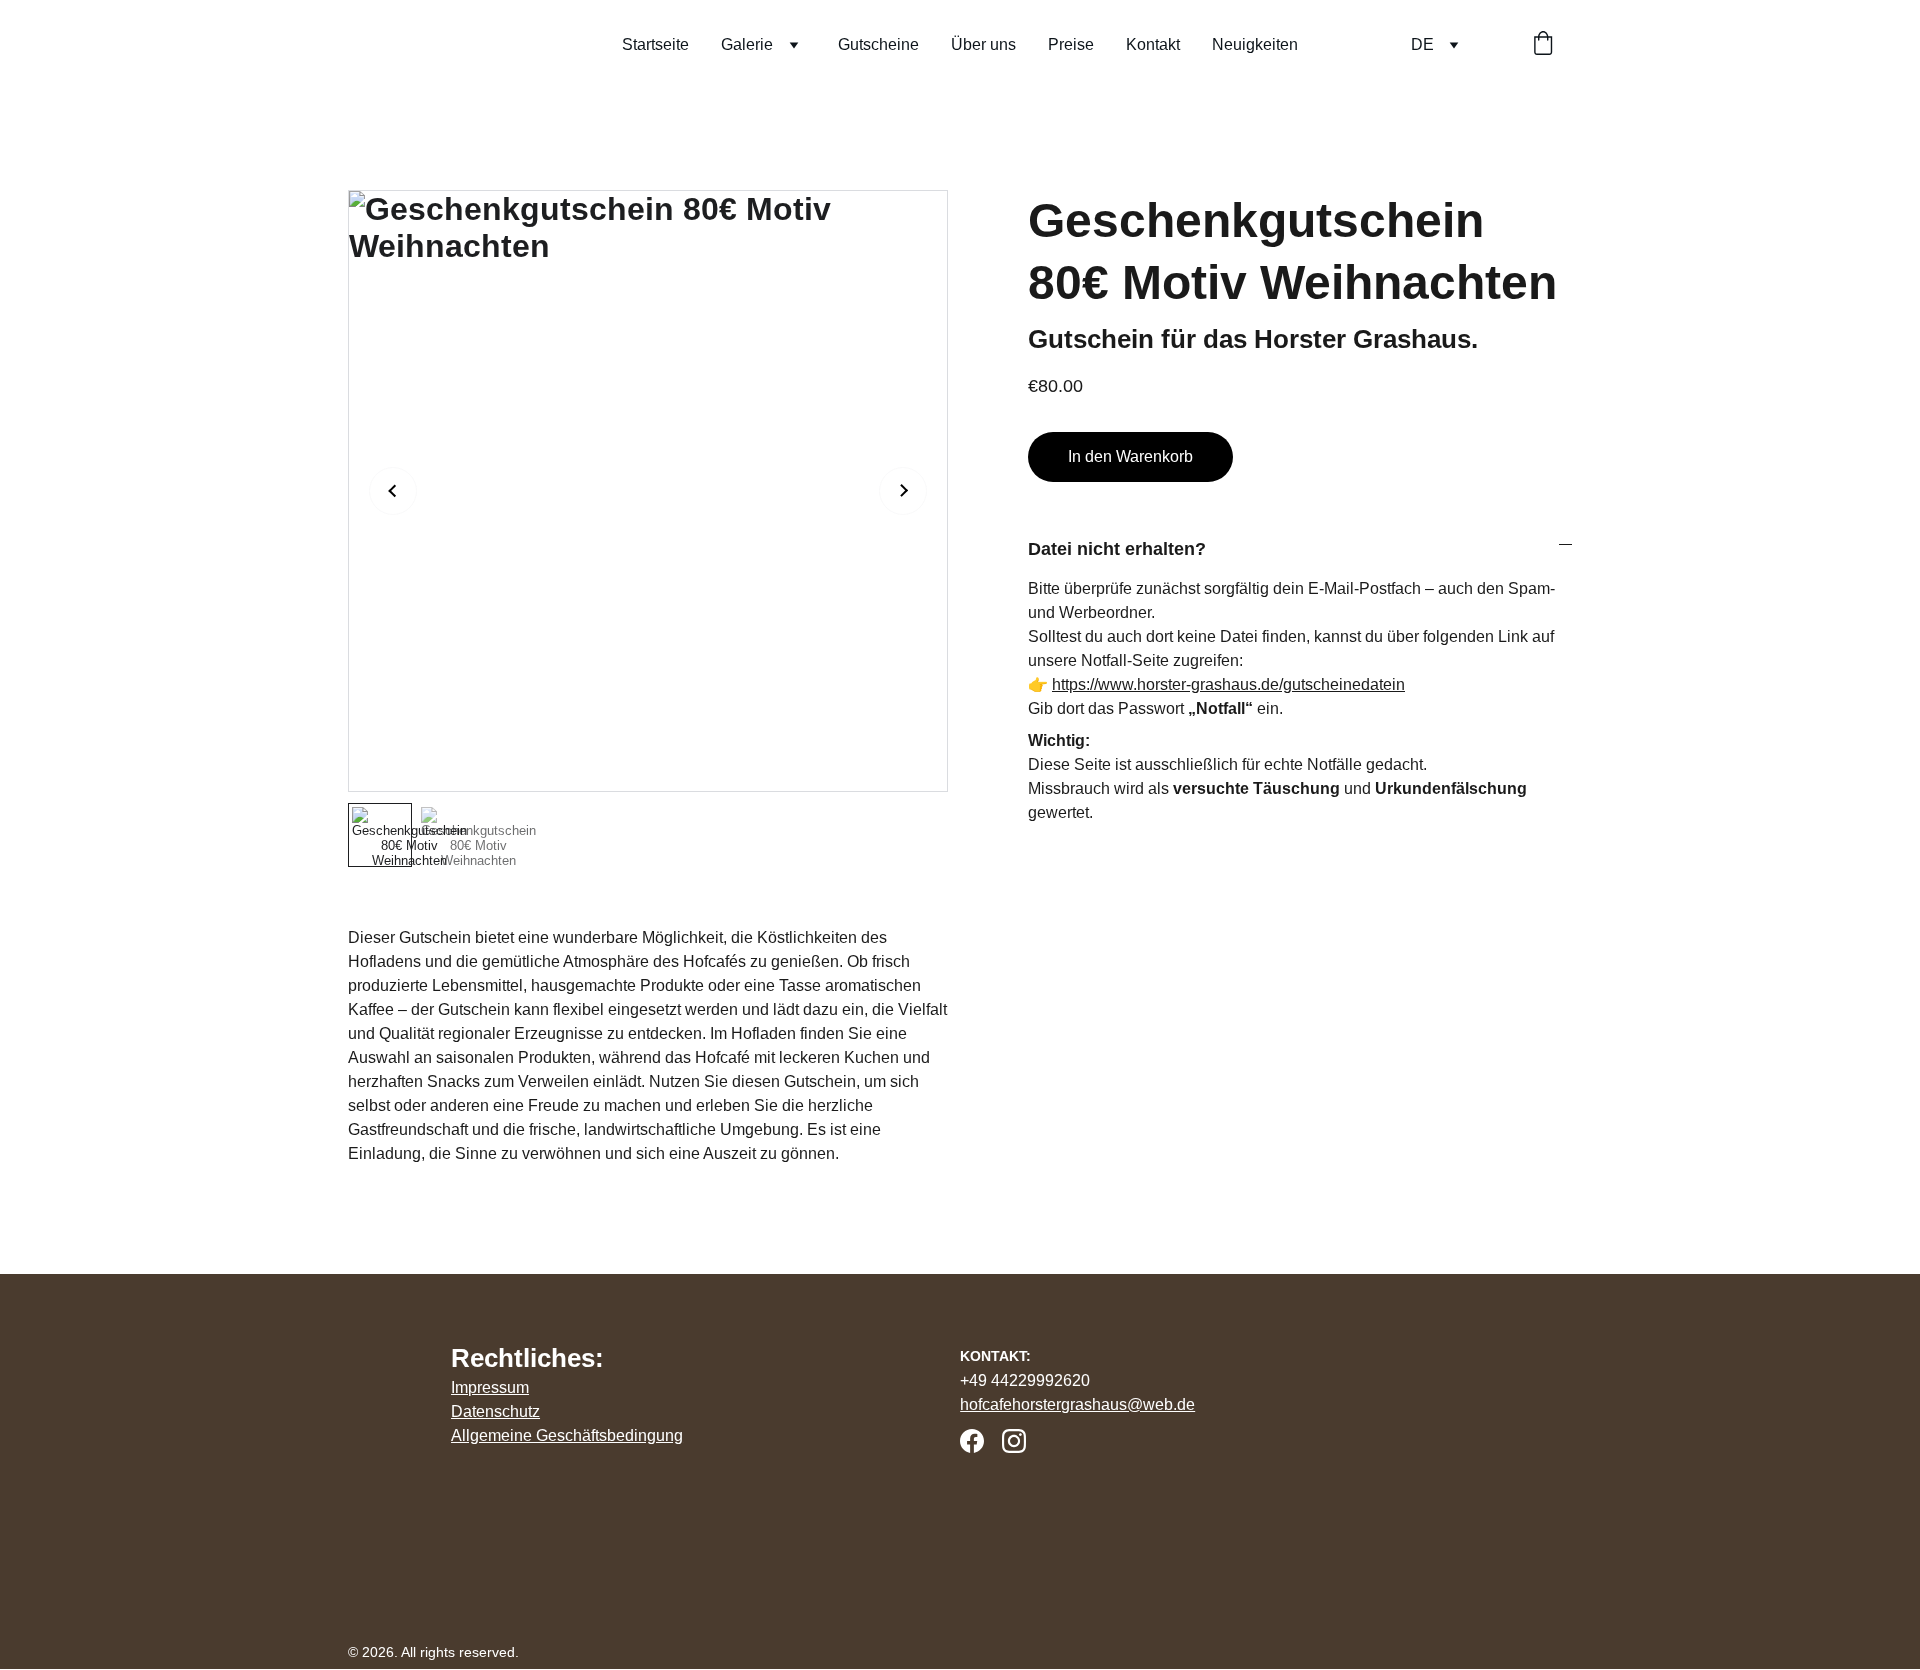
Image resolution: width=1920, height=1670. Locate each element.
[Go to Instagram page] (1014, 1441)
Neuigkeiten (1255, 44)
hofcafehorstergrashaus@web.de (1077, 1404)
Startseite (655, 44)
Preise (1071, 44)
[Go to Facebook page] (972, 1441)
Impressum (490, 1387)
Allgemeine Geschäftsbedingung (567, 1435)
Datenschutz (495, 1411)
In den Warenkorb (1130, 456)
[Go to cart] (1543, 45)
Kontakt (1153, 44)
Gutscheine (878, 44)
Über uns (983, 44)
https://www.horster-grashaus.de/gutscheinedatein (1228, 684)
